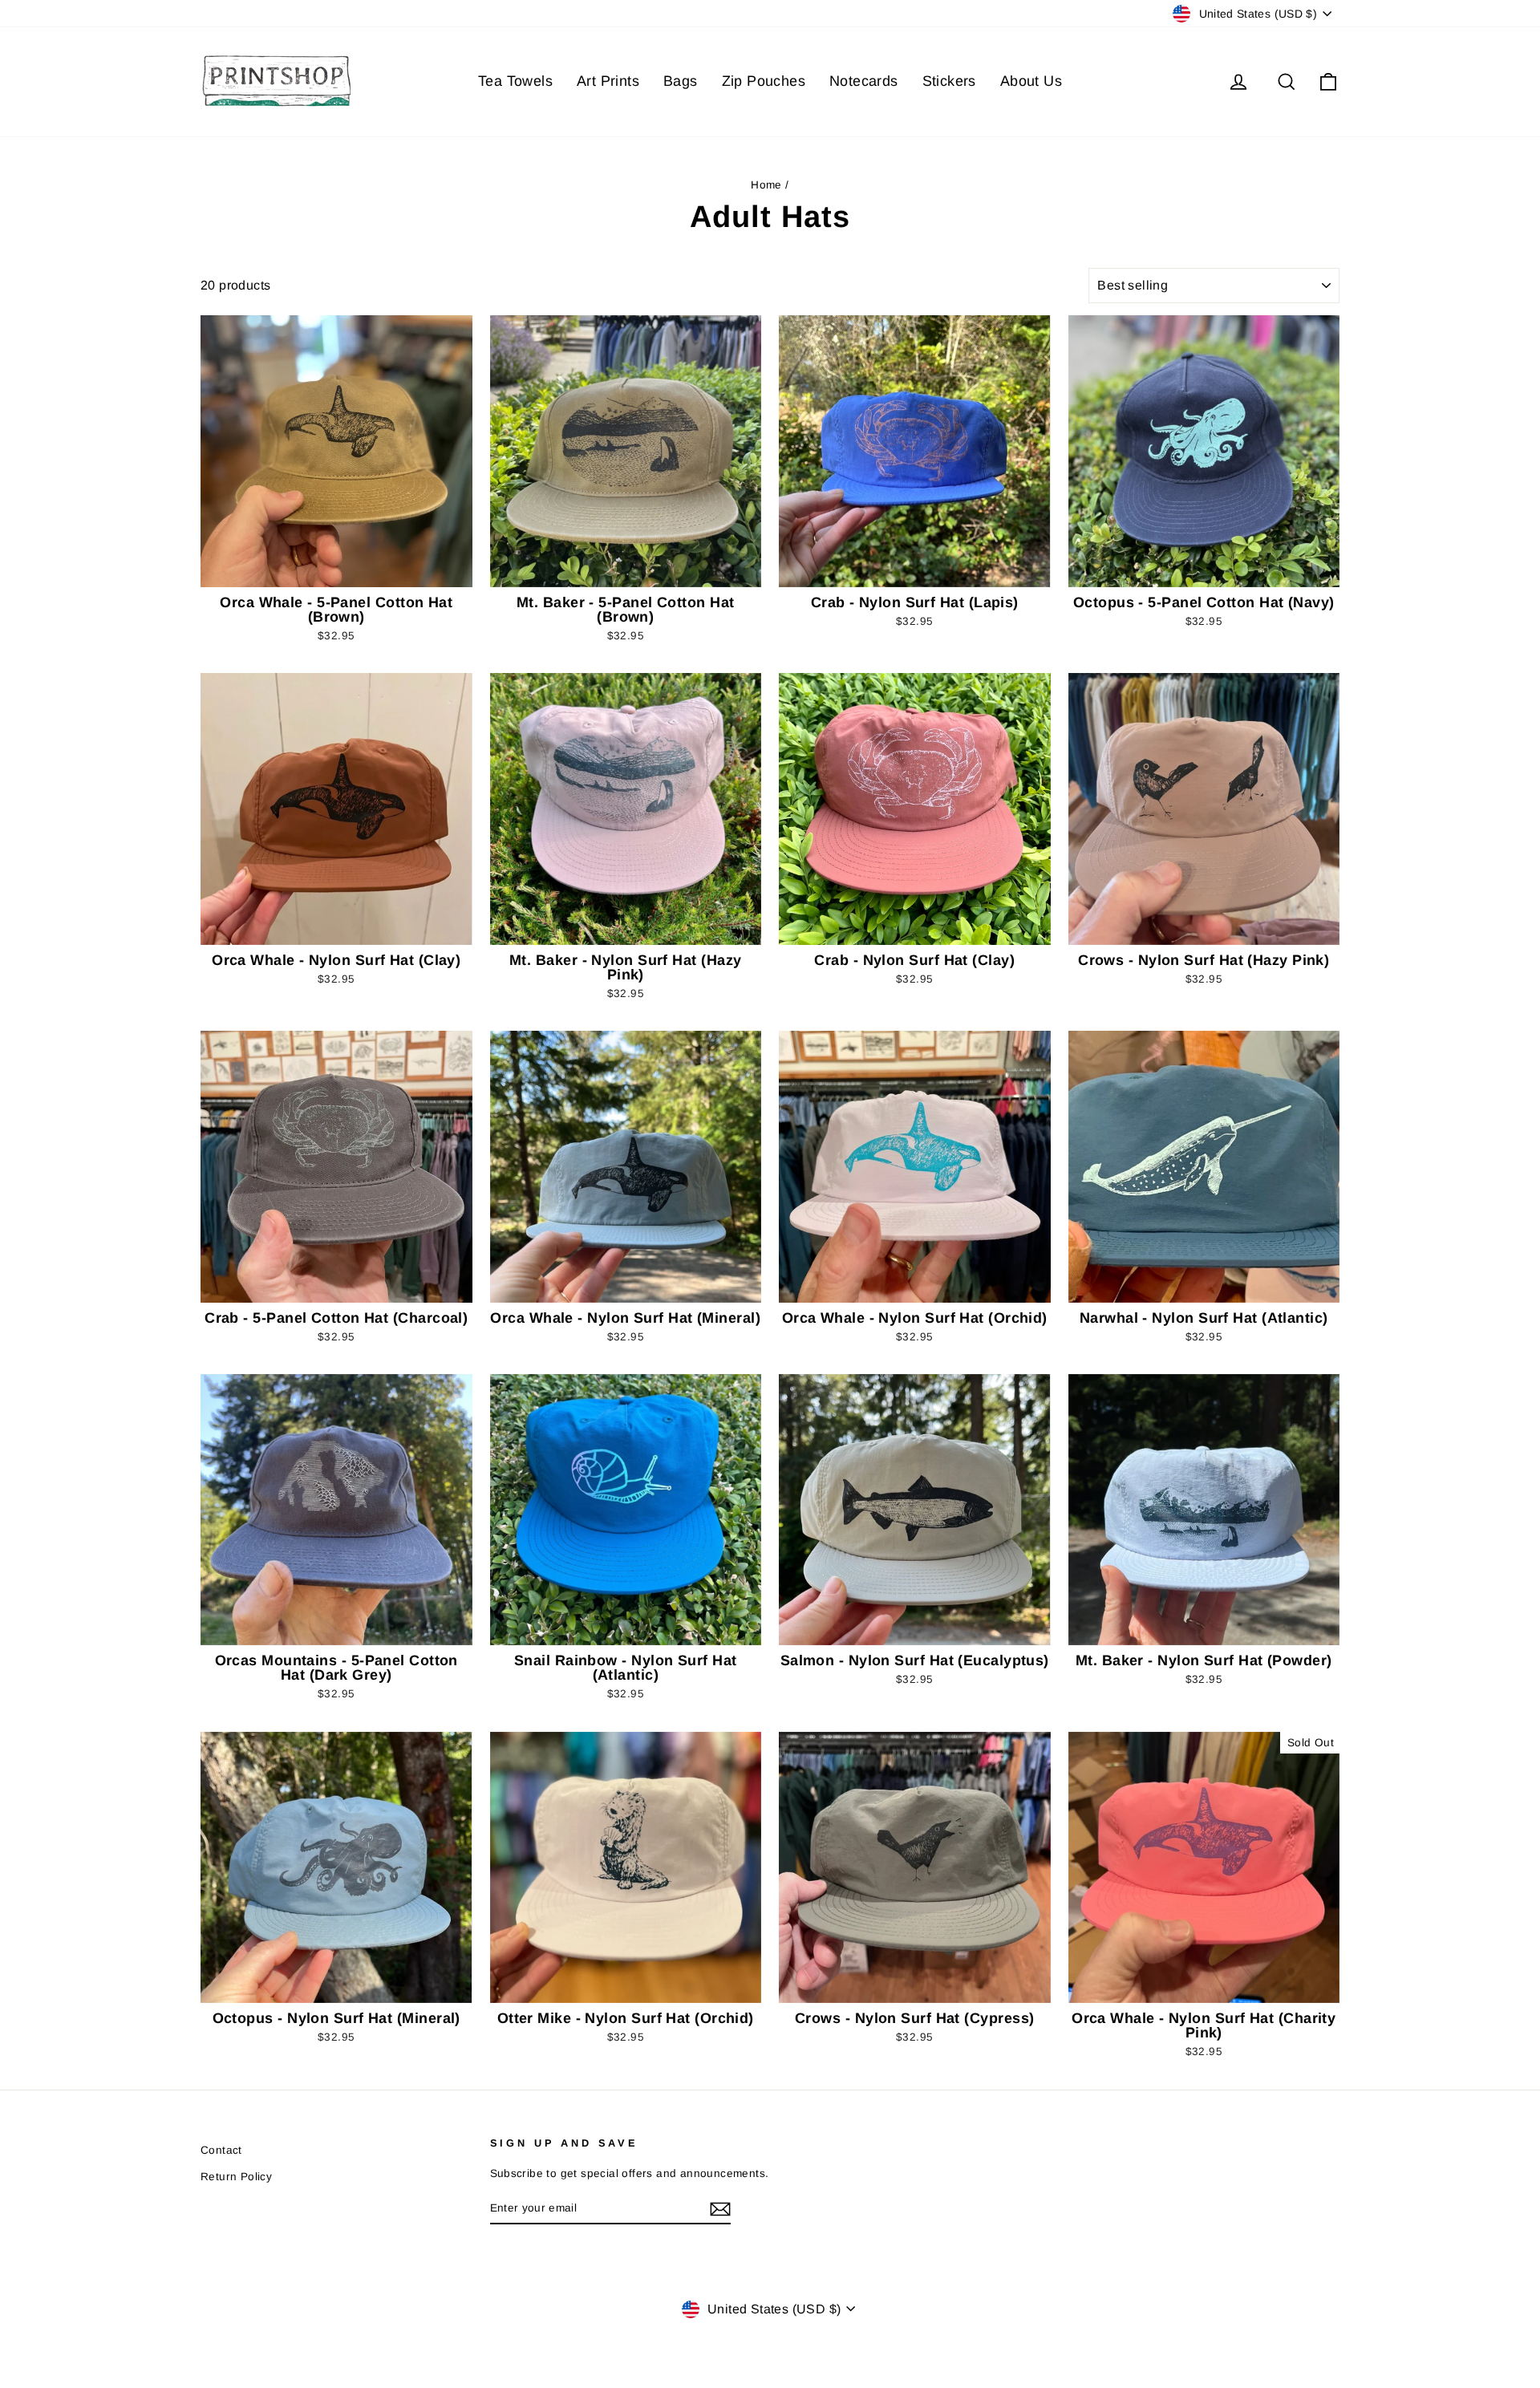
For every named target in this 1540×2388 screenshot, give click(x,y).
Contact (221, 2150)
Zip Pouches (764, 81)
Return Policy (236, 2177)
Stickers (949, 81)
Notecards (864, 81)
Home (766, 185)
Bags (681, 81)
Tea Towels (515, 81)
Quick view (336, 570)
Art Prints (608, 81)
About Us (1031, 81)
